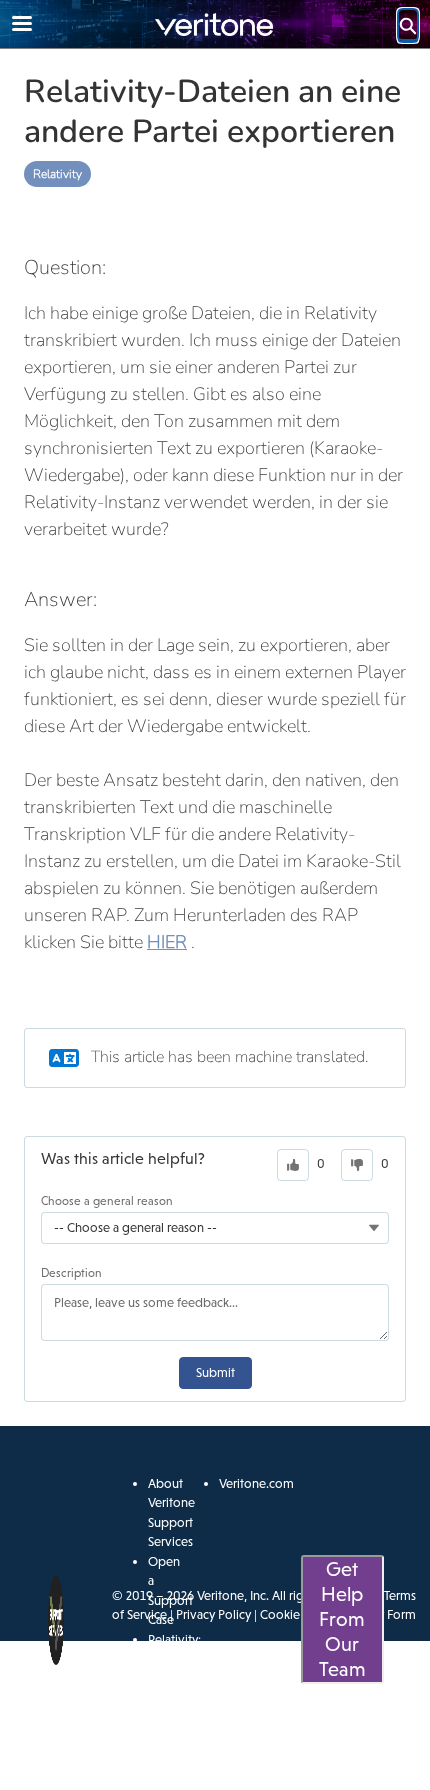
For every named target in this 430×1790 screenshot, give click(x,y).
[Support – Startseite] (215, 24)
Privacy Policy (213, 1614)
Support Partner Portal (170, 1737)
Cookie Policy (298, 1614)
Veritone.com (256, 1483)
